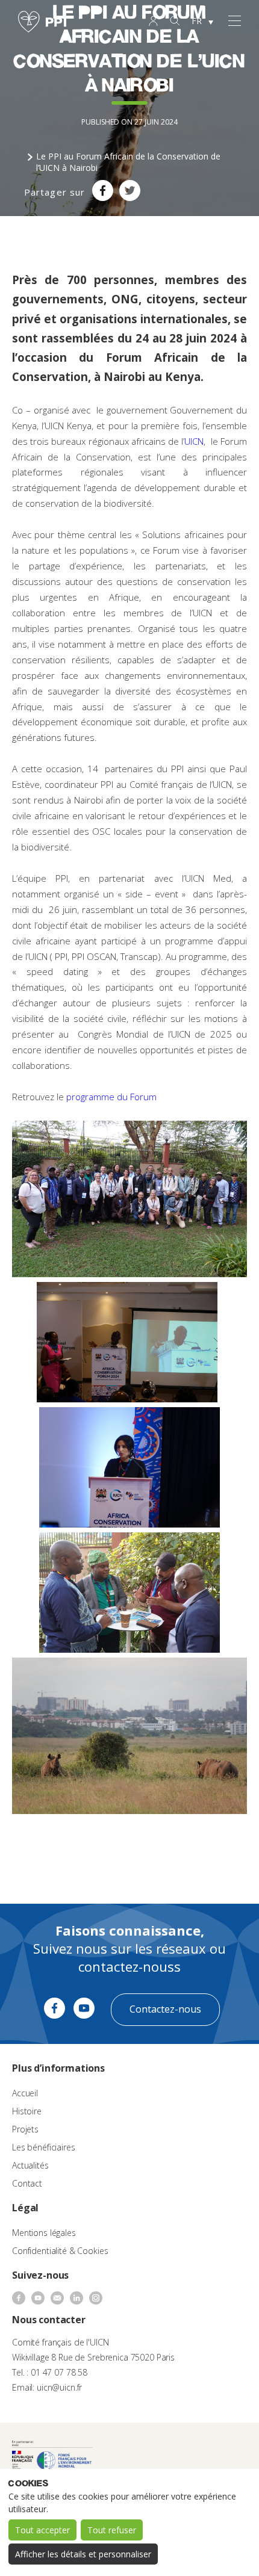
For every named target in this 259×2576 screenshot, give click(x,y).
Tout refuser (112, 2530)
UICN (194, 441)
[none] (202, 22)
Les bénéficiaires (44, 2147)
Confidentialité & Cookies (60, 2251)
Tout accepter (42, 2530)
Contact (27, 2183)
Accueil (25, 2093)
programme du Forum (113, 1097)
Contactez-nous (165, 2009)
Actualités (30, 2165)
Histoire (27, 2111)
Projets (25, 2129)
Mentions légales (44, 2233)
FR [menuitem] (197, 21)
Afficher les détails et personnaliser (83, 2554)
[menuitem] (202, 22)
